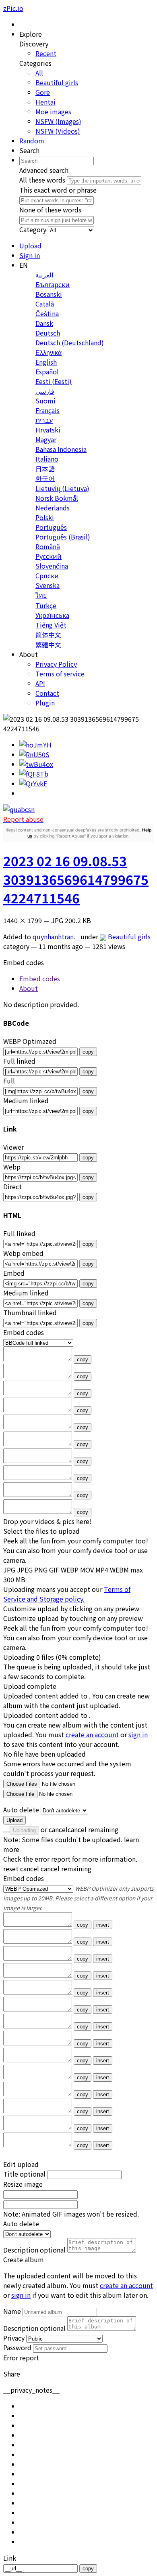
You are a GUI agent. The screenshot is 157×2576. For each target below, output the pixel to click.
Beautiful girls (57, 82)
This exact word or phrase (58, 190)
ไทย (41, 595)
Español (47, 372)
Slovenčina (52, 566)
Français (48, 410)
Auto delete (21, 1810)
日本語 (45, 468)
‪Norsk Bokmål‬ (57, 498)
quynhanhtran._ (56, 936)
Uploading (24, 1830)
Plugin (45, 703)
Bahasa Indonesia (61, 449)
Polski (45, 517)
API (40, 683)
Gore (43, 92)
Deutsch (48, 333)
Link (10, 2558)
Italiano (47, 459)
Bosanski (49, 294)
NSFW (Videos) (58, 131)
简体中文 (48, 634)
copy (88, 1052)
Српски (47, 575)
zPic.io (13, 8)
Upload (14, 1820)
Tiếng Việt (51, 625)
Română (48, 546)
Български (53, 284)
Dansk (44, 323)
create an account (92, 1734)
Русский (49, 556)
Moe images (53, 111)
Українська (52, 615)
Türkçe (46, 605)
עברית (44, 420)
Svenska (48, 585)
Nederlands (53, 508)
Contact (47, 693)
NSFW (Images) (58, 121)
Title (24, 2174)
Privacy (14, 2338)
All (39, 73)
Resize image (23, 2184)
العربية (44, 275)
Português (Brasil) (63, 537)
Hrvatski (48, 430)
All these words (42, 180)
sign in (138, 1734)
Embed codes (24, 1878)
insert (103, 1925)
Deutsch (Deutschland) (70, 342)
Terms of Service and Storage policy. (67, 1594)
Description (34, 2250)
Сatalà (45, 304)
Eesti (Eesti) (54, 381)
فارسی (45, 391)
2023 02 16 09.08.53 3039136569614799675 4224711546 (76, 879)
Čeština (47, 313)
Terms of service (60, 674)
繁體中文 (48, 645)
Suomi (45, 401)
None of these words (50, 210)
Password (17, 2347)
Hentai (45, 102)
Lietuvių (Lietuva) (62, 488)
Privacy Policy (56, 664)
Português (51, 527)
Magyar (46, 439)
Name (12, 2311)
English (46, 362)
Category (33, 229)
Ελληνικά (49, 352)
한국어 (45, 478)
